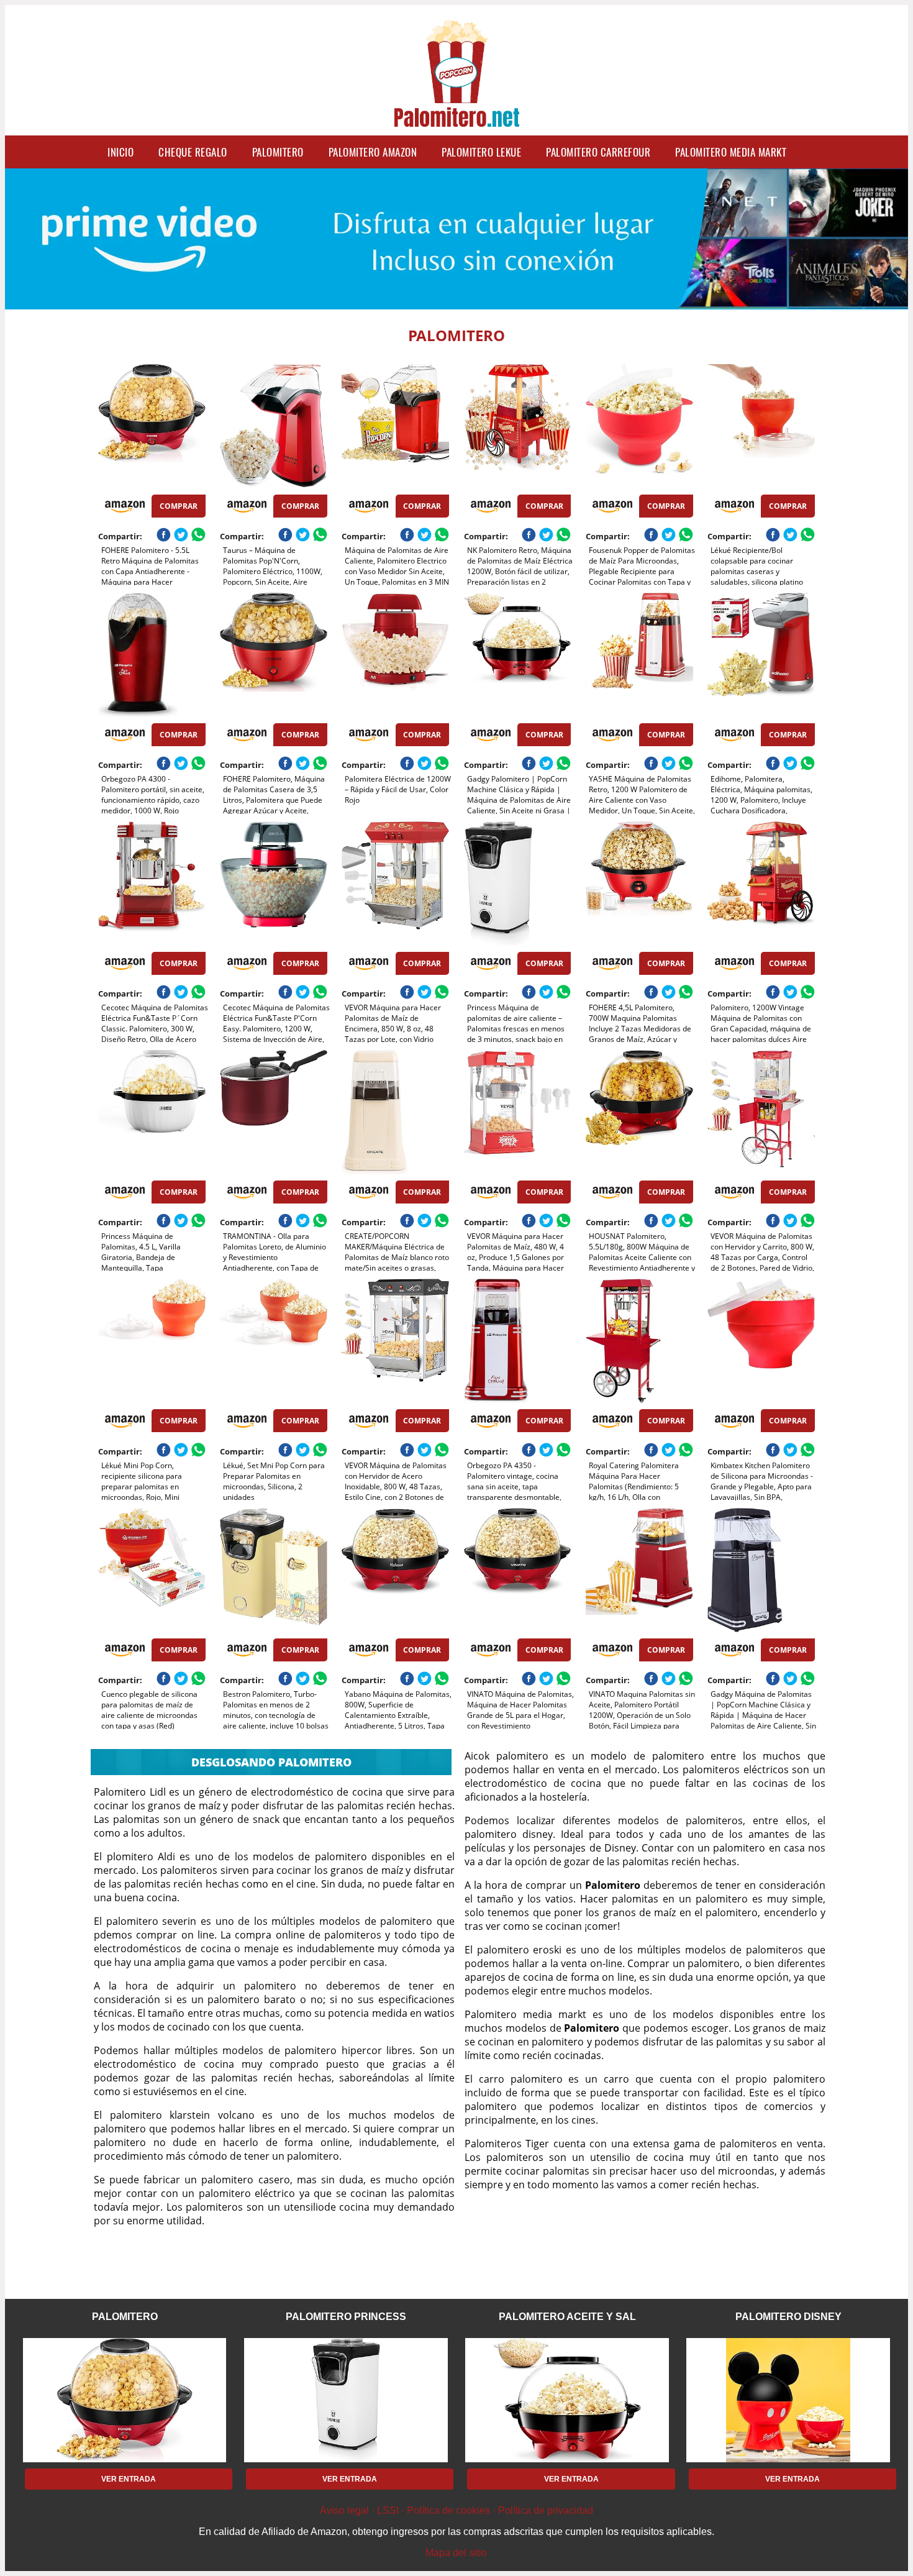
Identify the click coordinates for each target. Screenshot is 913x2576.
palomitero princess (346, 2317)
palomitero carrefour (598, 152)
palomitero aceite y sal (567, 2317)
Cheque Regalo (193, 152)
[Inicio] (457, 119)
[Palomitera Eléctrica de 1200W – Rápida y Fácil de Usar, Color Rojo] (395, 655)
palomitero (278, 152)
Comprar (179, 506)
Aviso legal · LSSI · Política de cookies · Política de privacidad (457, 2510)
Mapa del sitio (456, 2553)
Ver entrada (129, 2479)
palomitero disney (788, 2317)
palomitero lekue (481, 152)
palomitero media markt (731, 152)
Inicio (120, 152)
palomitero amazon (373, 152)
